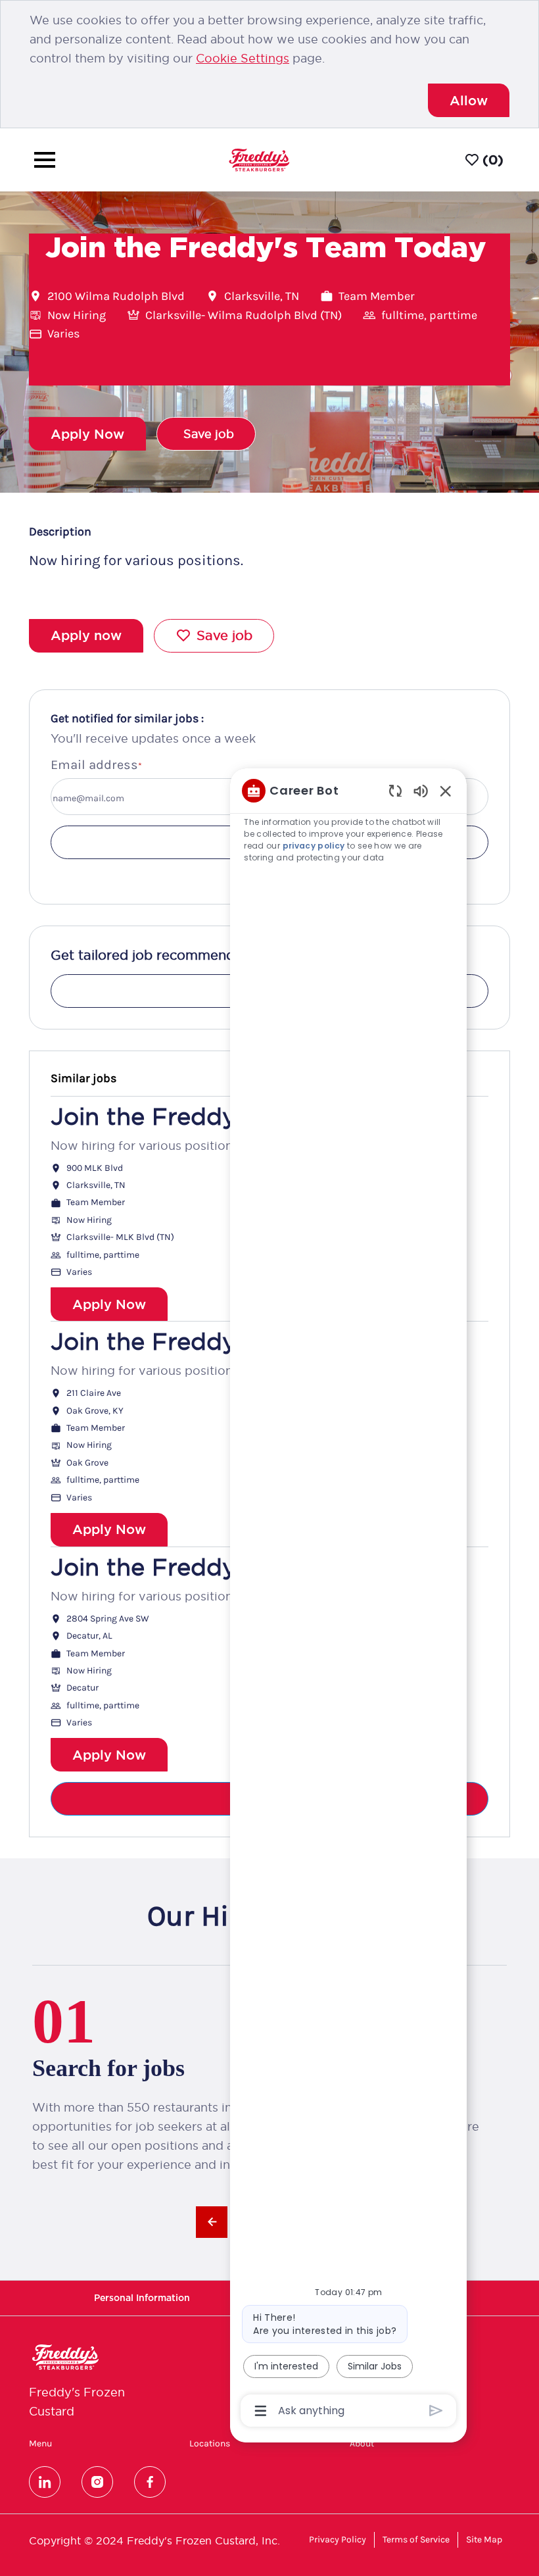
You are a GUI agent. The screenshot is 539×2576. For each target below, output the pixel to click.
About (362, 2444)
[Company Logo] (259, 160)
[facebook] (150, 2482)
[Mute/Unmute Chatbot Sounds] (421, 790)
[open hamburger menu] (45, 160)
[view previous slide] (212, 2222)
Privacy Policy (338, 2539)
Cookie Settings (243, 58)
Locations (210, 2444)
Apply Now (109, 1304)
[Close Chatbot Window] (446, 791)
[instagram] (97, 2482)
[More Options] (261, 2411)
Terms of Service (416, 2539)
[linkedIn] (45, 2482)
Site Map (484, 2539)
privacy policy (315, 846)
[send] (436, 2411)
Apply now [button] (86, 635)
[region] (348, 1599)
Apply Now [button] (87, 434)
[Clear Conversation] (395, 790)
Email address (94, 765)
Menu (40, 2444)
